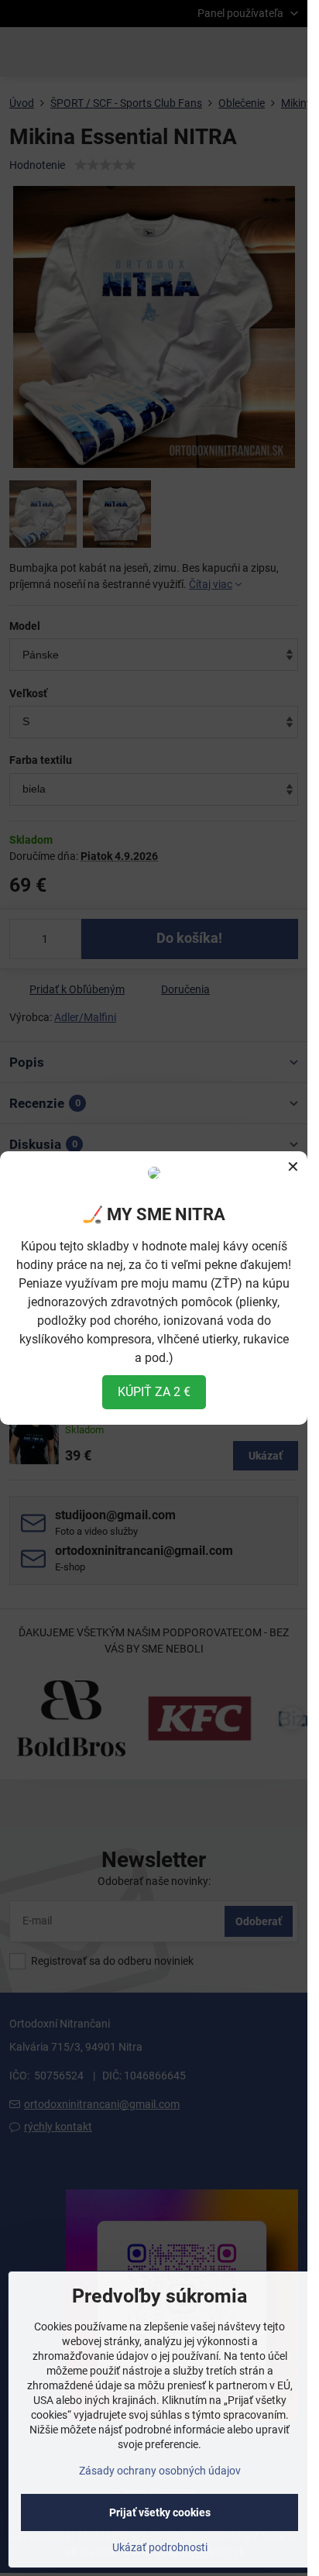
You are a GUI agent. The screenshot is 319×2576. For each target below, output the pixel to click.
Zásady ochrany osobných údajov (160, 2471)
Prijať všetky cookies (160, 2512)
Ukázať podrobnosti (160, 2547)
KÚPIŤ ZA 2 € (154, 1392)
